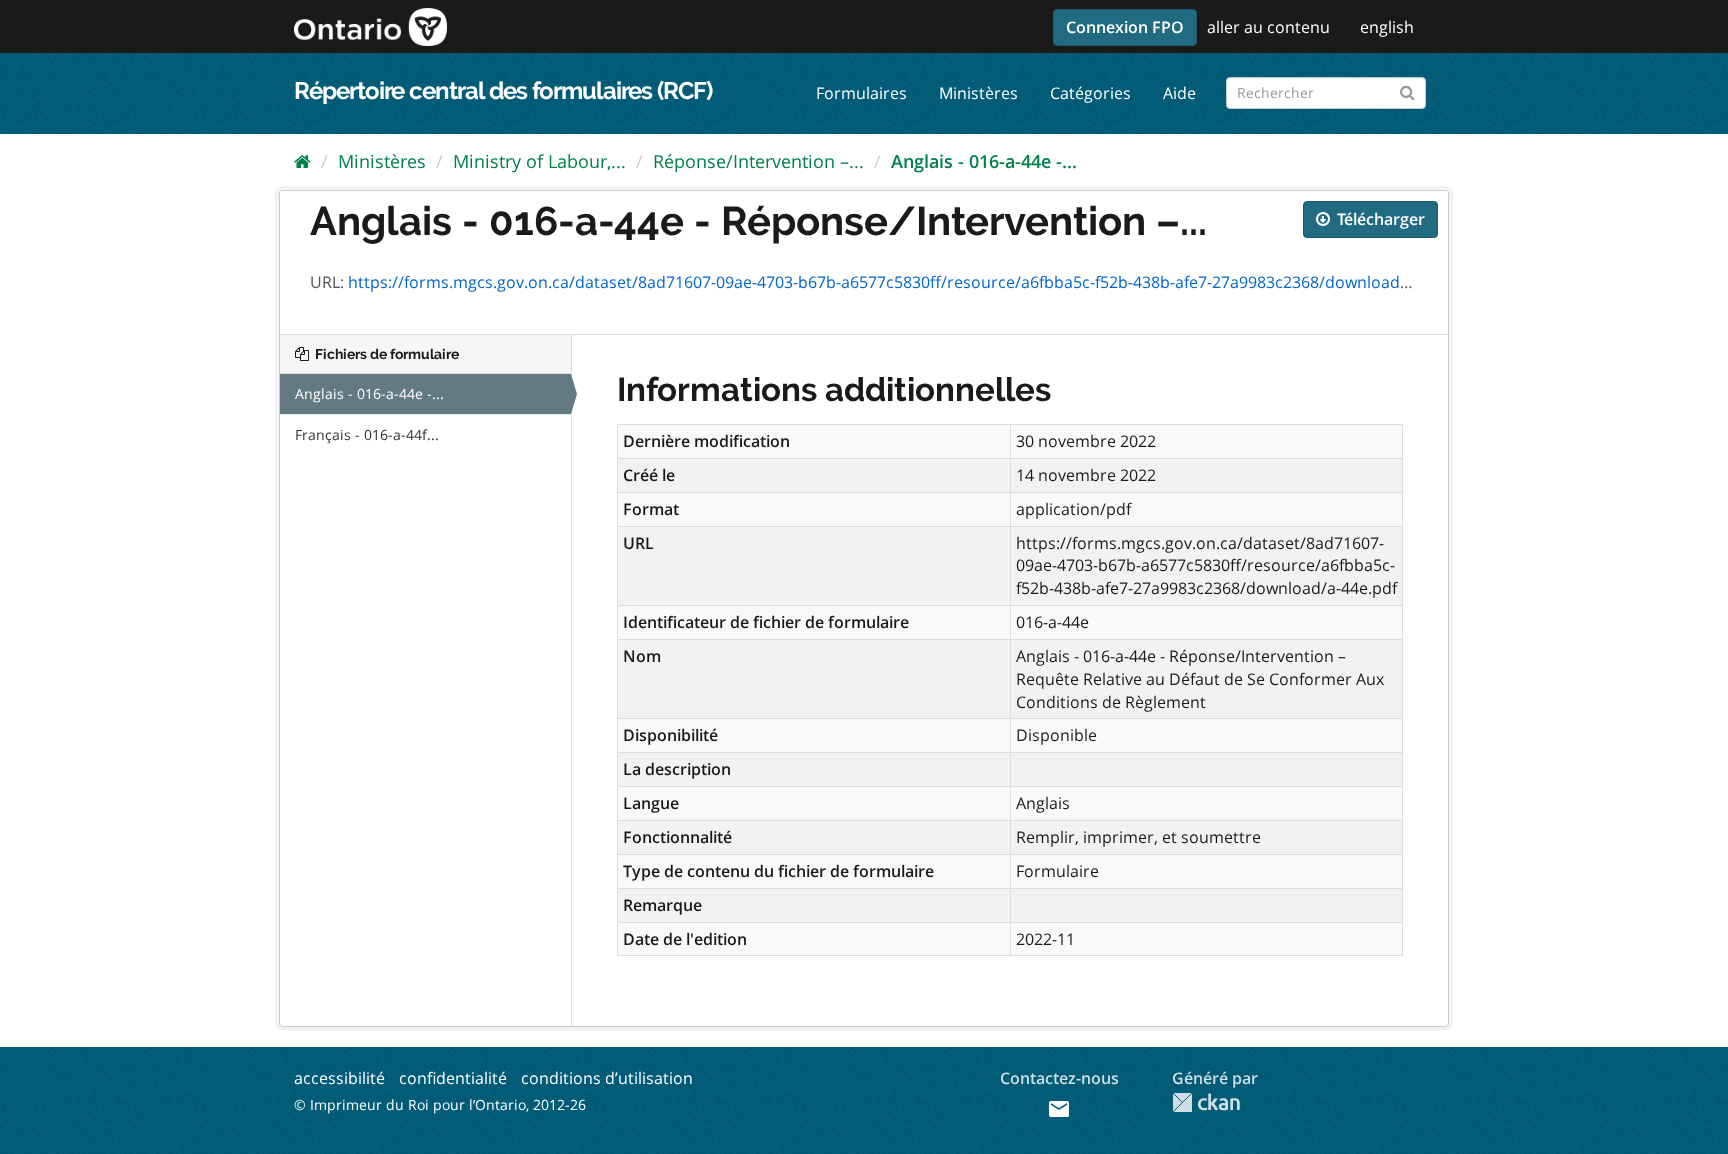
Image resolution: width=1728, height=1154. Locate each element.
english (1387, 27)
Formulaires (861, 93)
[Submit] (1407, 89)
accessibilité (339, 1078)
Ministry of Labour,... (539, 161)
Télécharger (1379, 219)
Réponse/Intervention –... (758, 161)
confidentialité (453, 1078)
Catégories (1090, 93)
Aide (1179, 93)
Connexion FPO (1125, 27)
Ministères (978, 93)
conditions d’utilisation (607, 1078)
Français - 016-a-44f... (367, 434)
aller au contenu (1268, 27)
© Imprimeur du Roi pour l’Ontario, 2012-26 (440, 1104)
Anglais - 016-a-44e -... (984, 161)
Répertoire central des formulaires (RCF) (503, 90)
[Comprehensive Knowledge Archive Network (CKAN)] (1206, 1102)
